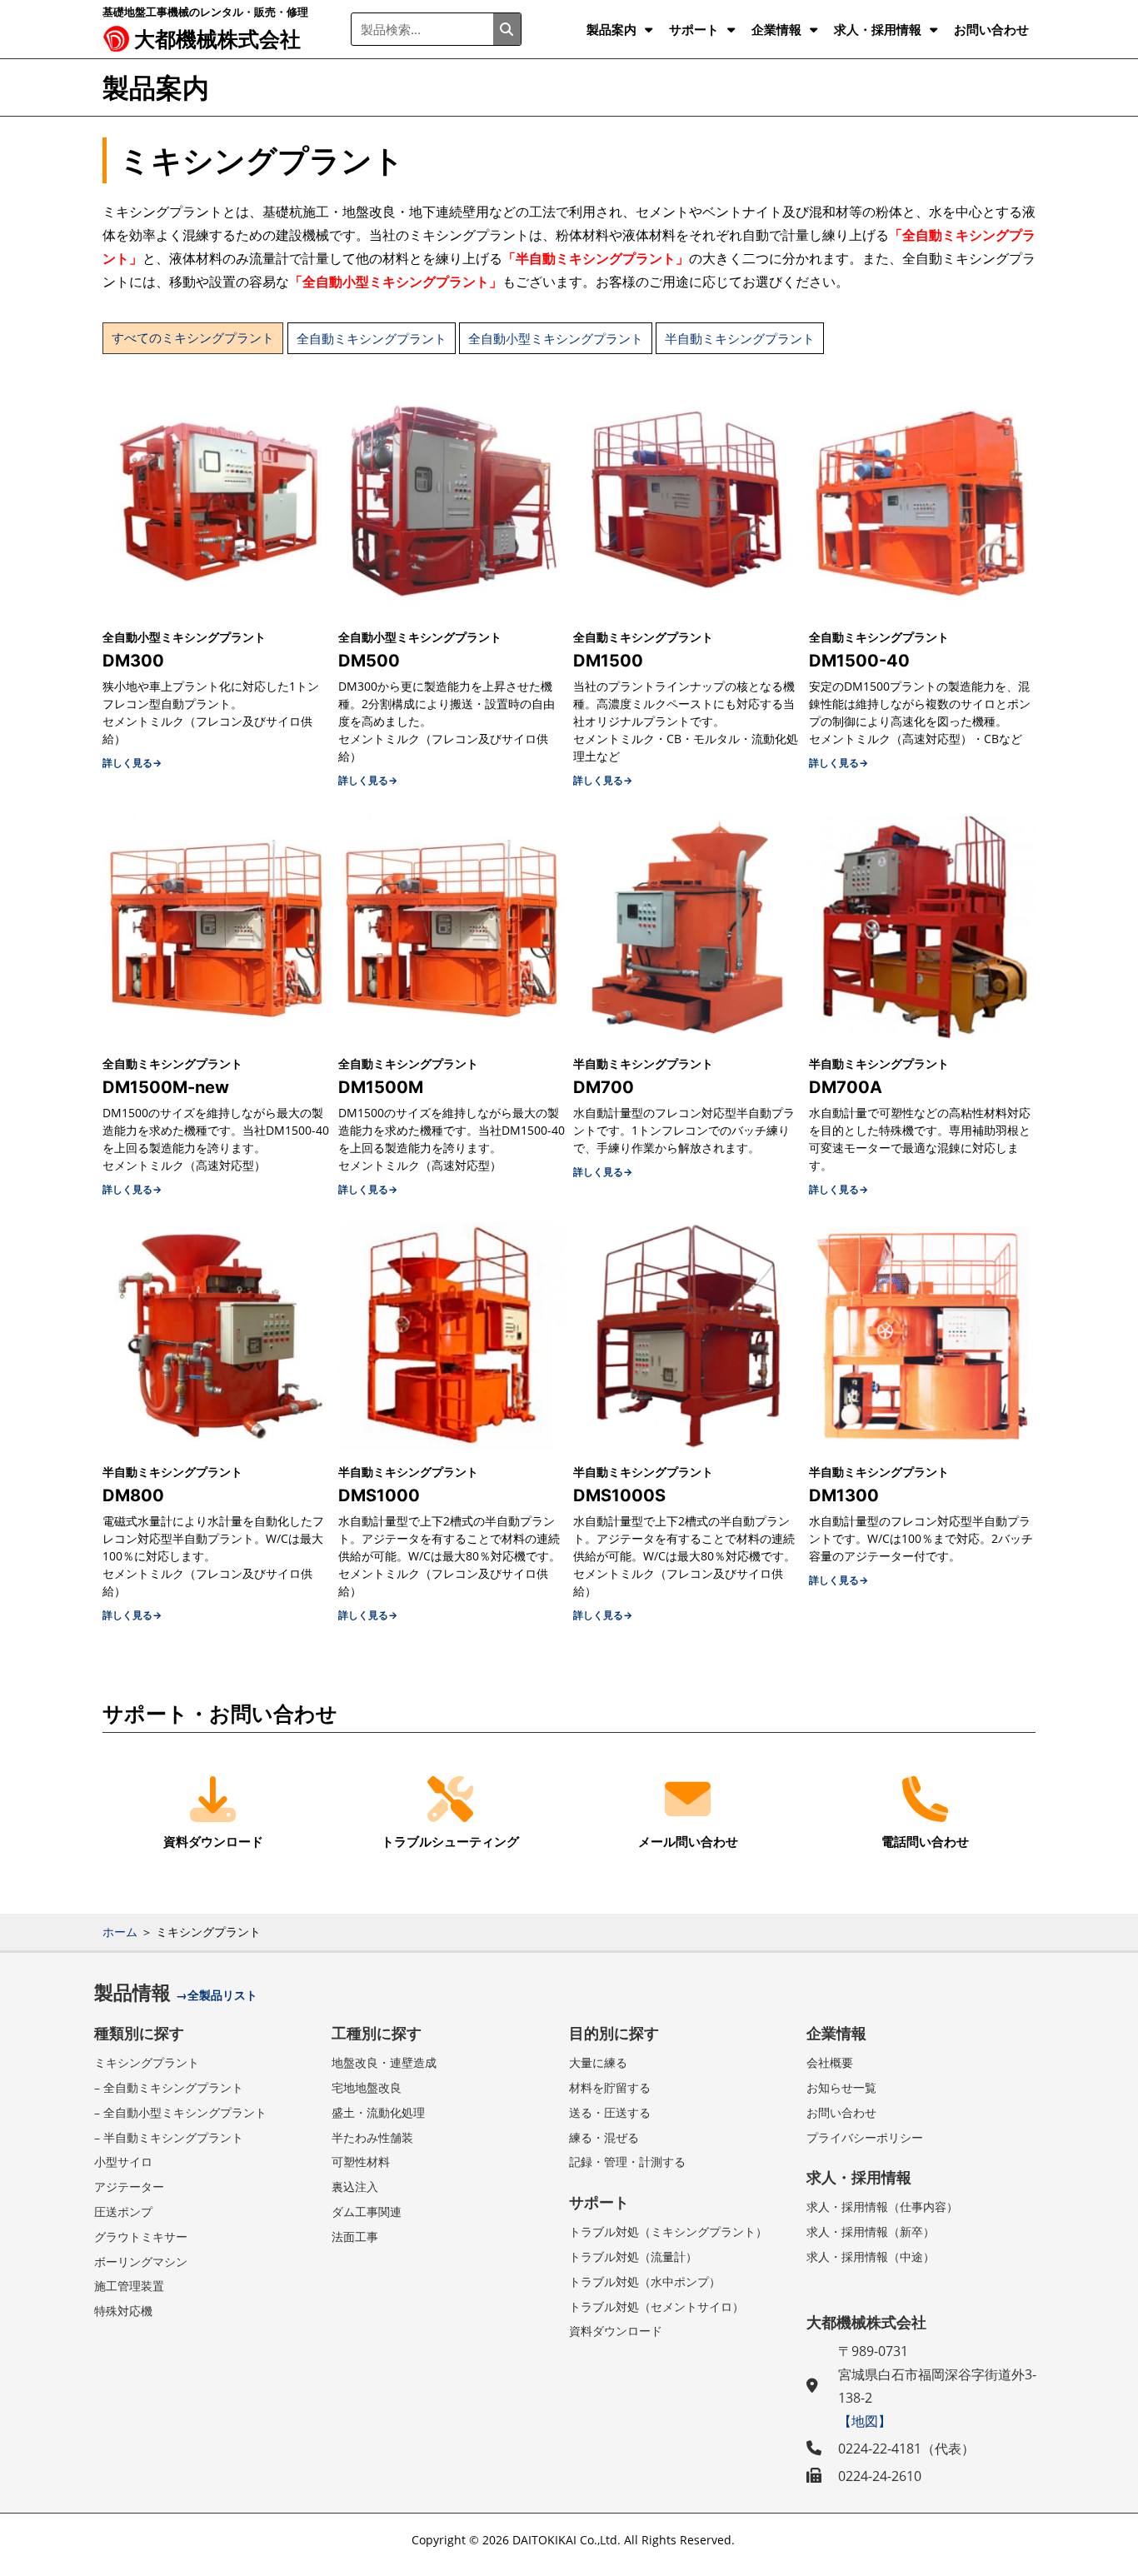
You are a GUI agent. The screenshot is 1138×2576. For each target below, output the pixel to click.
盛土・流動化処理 (378, 2112)
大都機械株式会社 (217, 38)
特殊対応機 (123, 2311)
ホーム (120, 1932)
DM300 (133, 661)
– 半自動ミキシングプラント (169, 2137)
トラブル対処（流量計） (633, 2256)
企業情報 (776, 29)
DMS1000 (379, 1495)
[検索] (507, 29)
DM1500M (381, 1087)
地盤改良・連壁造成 (384, 2062)
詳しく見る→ (132, 763)
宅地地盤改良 (367, 2087)
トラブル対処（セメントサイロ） (656, 2306)
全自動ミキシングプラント (372, 338)
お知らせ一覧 (841, 2087)
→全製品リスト (217, 1995)
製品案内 (611, 29)
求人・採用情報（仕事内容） (882, 2207)
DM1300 (844, 1495)
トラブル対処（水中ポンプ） (645, 2281)
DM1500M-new (166, 1087)
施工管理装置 (129, 2286)
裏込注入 (355, 2187)
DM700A (846, 1087)
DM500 (369, 661)
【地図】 (865, 2421)
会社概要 (830, 2062)
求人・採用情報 (878, 29)
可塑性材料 (361, 2162)
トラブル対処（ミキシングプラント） (668, 2232)
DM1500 (608, 661)
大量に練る (598, 2062)
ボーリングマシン (141, 2261)
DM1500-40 (859, 661)
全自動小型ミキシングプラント (556, 338)
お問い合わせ (991, 29)
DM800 (133, 1495)
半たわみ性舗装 (372, 2137)
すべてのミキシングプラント (193, 338)
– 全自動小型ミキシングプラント (180, 2112)
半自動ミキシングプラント (740, 338)
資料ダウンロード (616, 2331)
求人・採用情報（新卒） (871, 2232)
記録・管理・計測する (627, 2162)
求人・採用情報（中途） (871, 2256)
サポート (694, 29)
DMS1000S (619, 1495)
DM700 (604, 1087)
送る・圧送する (610, 2112)
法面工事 (355, 2237)
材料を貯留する (610, 2087)
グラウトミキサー (141, 2237)
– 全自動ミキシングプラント (169, 2087)
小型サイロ (123, 2162)
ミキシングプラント (147, 2062)
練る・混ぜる (604, 2137)
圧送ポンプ (123, 2212)
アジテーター (129, 2187)
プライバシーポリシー (865, 2137)
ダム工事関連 (367, 2212)
